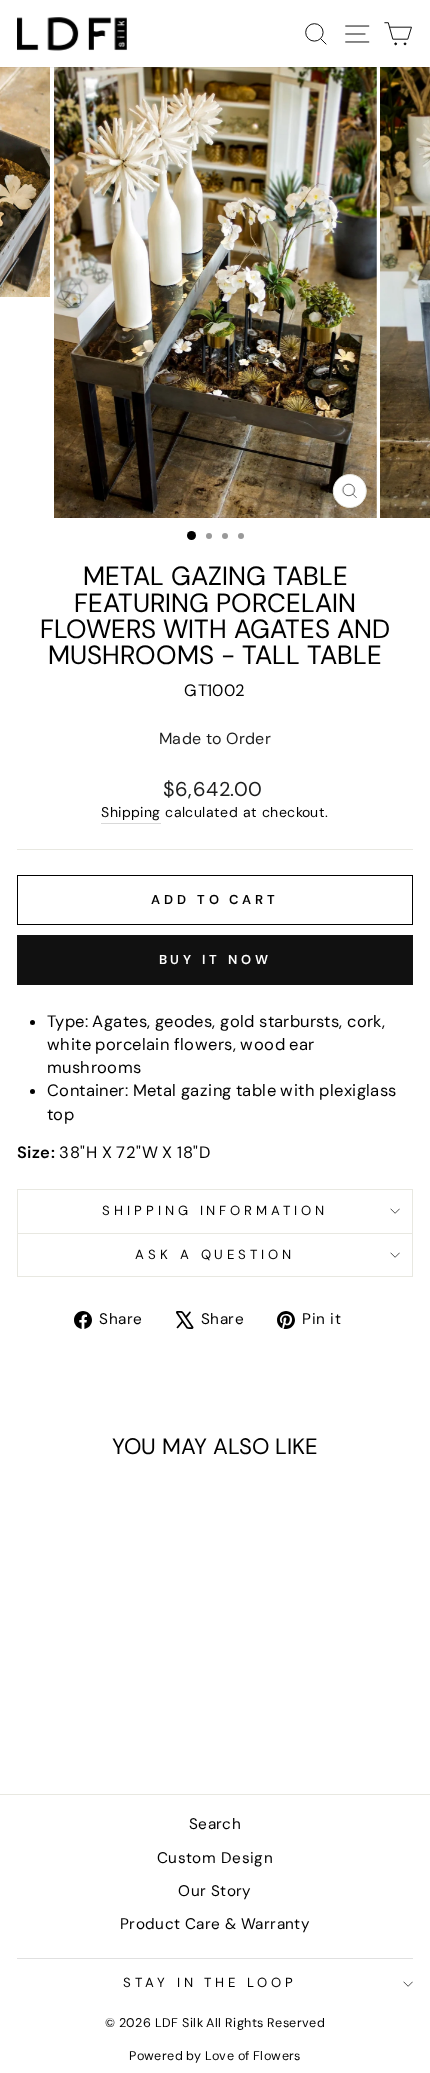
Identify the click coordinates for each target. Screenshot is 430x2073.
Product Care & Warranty (215, 1924)
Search (215, 1824)
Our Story (215, 1891)
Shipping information (215, 1210)
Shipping (130, 812)
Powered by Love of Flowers (215, 2056)
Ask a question (215, 1254)
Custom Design (215, 1858)
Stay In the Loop (210, 1982)
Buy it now (215, 959)
